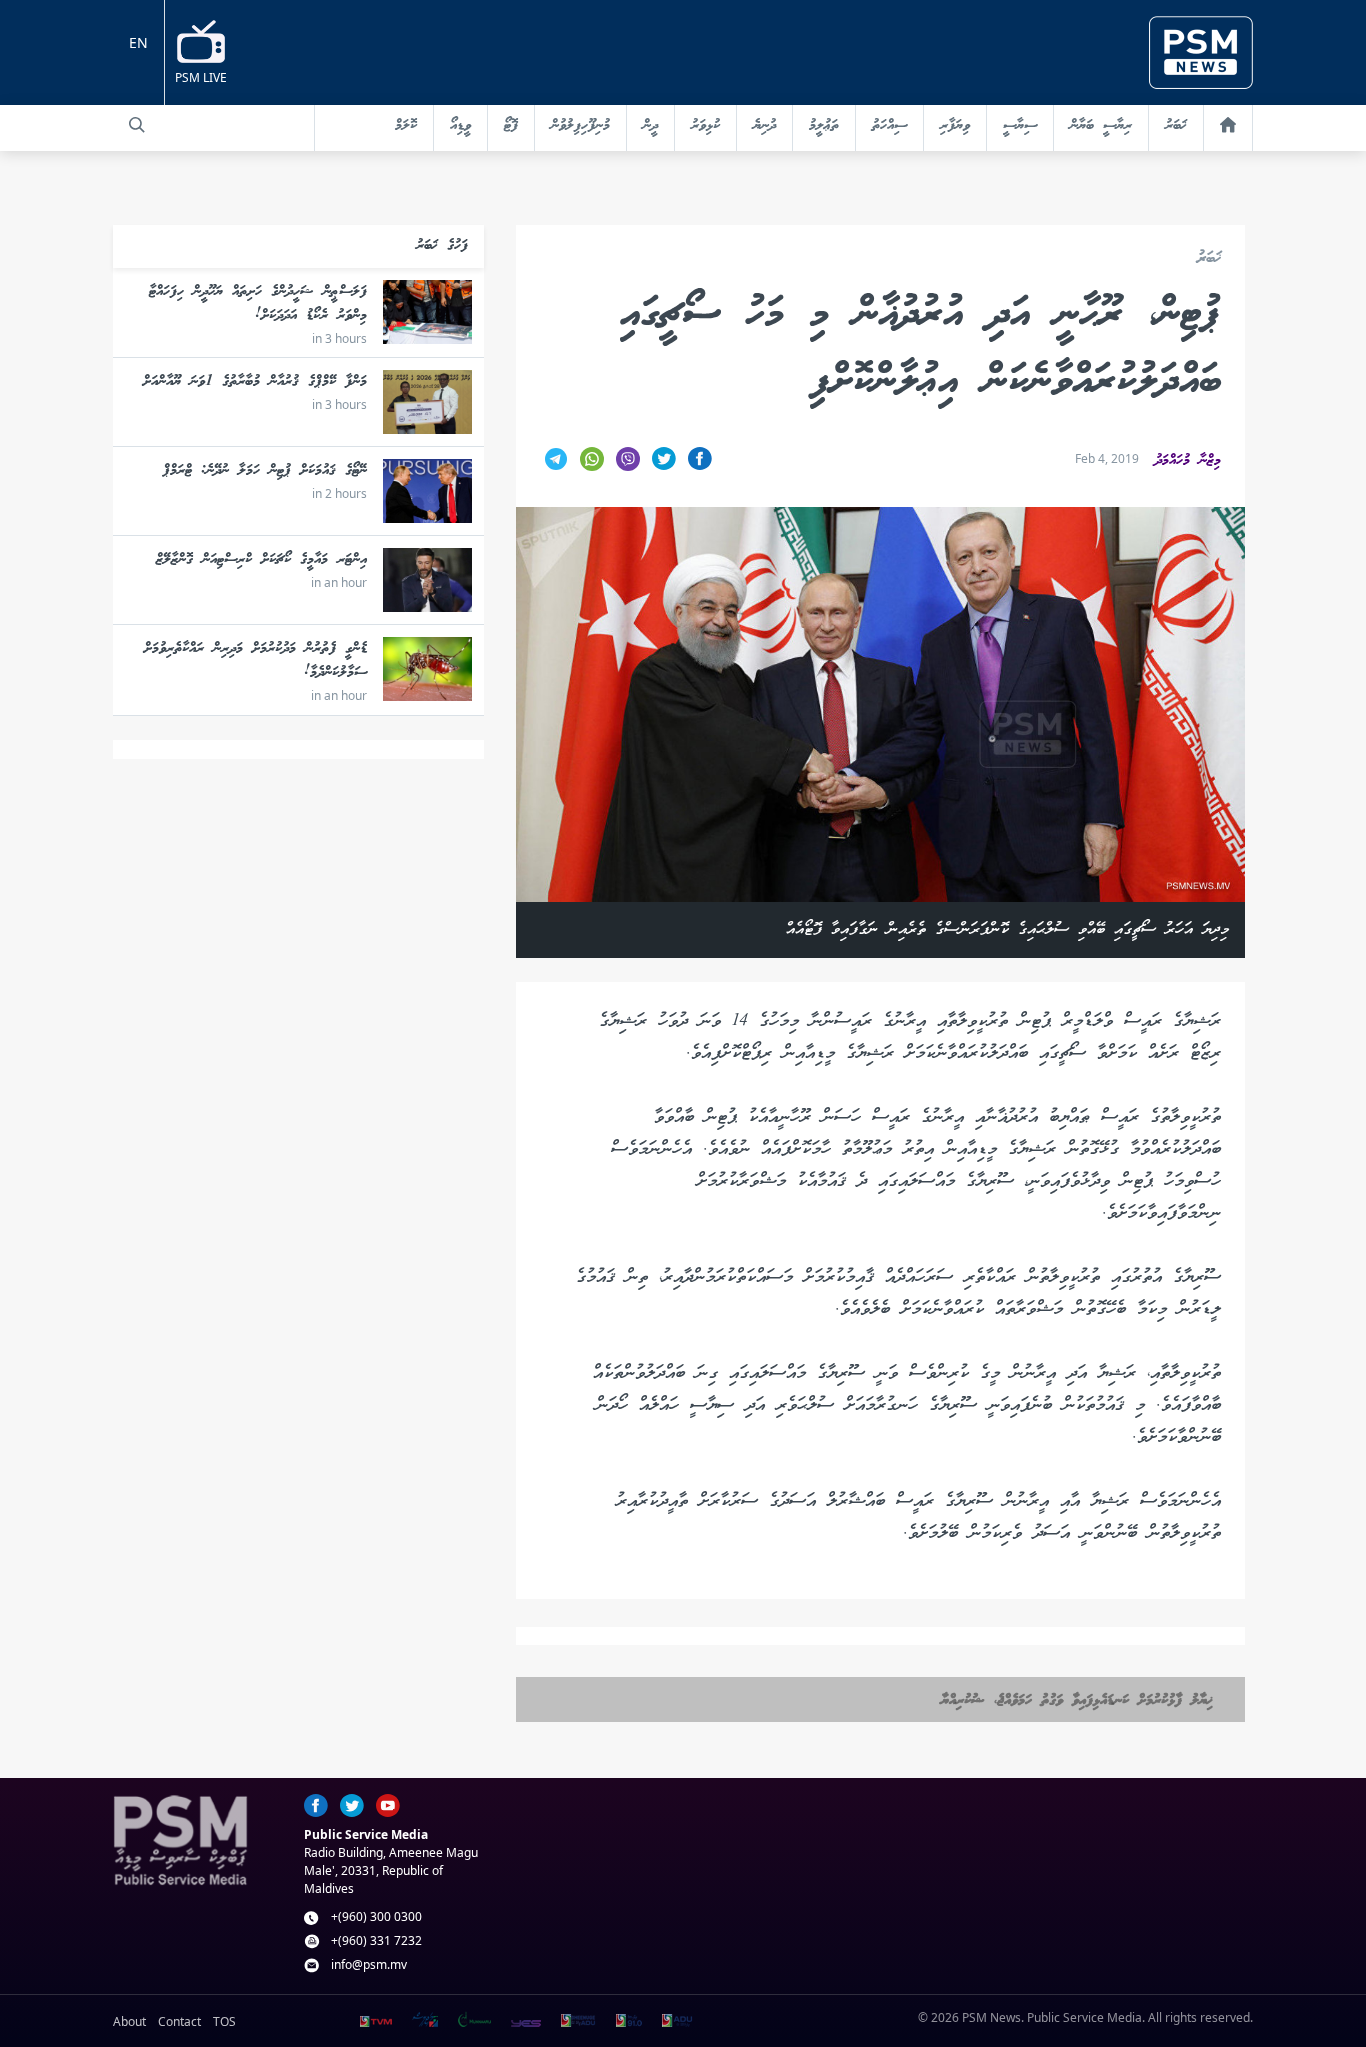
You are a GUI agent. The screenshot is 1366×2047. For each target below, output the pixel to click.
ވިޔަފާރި (955, 126)
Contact (179, 2021)
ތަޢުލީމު (824, 126)
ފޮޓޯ (511, 126)
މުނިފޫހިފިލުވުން (580, 126)
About (129, 2021)
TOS (224, 2021)
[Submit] (137, 125)
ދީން (650, 126)
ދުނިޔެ (764, 126)
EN (138, 42)
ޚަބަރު (1176, 126)
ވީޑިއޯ (460, 126)
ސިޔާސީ (1020, 126)
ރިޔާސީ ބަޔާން (1101, 126)
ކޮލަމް (406, 126)
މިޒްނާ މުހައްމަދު (1188, 461)
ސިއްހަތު (889, 126)
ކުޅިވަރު (705, 126)
